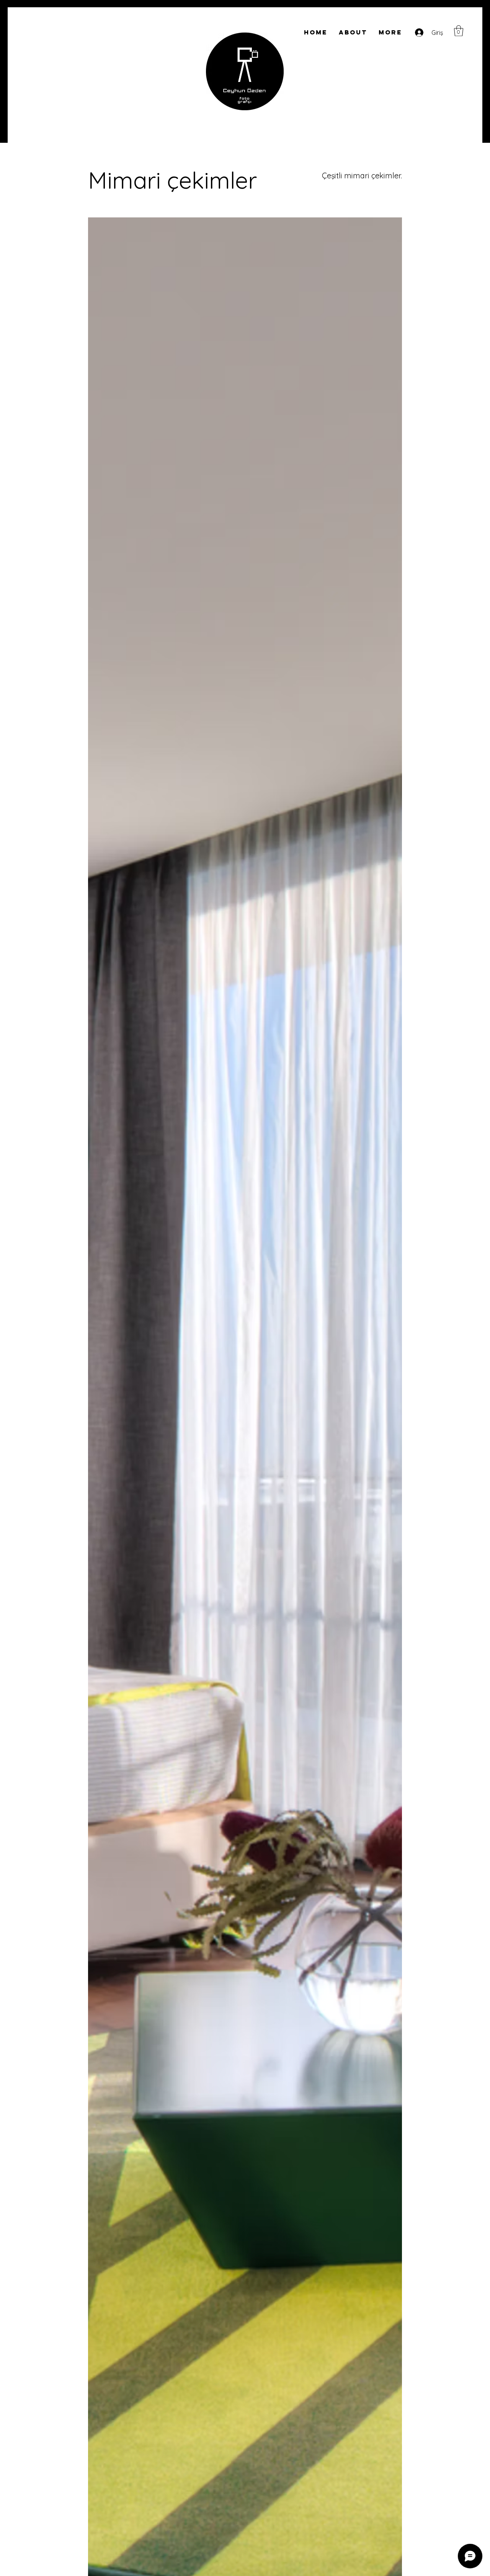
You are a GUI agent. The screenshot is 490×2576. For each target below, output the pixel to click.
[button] (459, 31)
